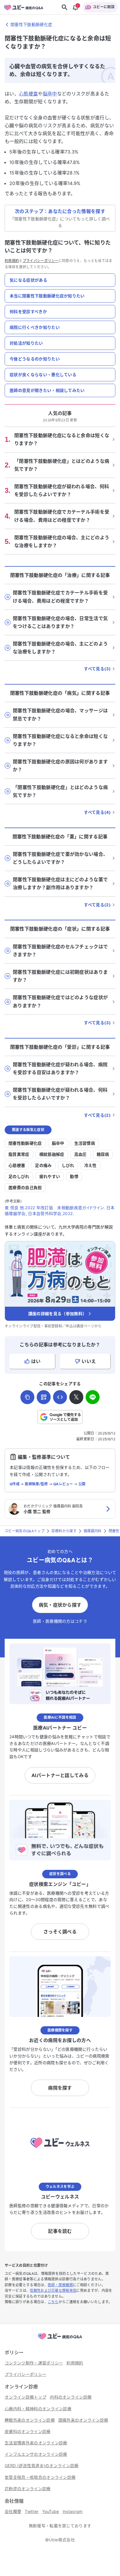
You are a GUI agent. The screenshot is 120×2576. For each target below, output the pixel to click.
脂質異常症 (19, 1154)
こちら (53, 2302)
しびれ (68, 1165)
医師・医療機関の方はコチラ (60, 1621)
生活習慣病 (85, 1143)
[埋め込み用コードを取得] (60, 1397)
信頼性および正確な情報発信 (53, 2290)
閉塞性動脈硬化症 (25, 1143)
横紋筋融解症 (52, 1154)
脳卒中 (50, 94)
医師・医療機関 (60, 2285)
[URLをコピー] (27, 1397)
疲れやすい (50, 1176)
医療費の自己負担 (25, 1187)
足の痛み (43, 1165)
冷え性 (90, 1165)
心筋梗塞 (28, 94)
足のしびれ (19, 1176)
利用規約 (12, 261)
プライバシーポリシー (41, 261)
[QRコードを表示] (44, 1397)
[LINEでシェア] (93, 1397)
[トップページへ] (60, 2340)
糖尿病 (103, 1154)
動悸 (74, 1176)
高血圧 (81, 1154)
